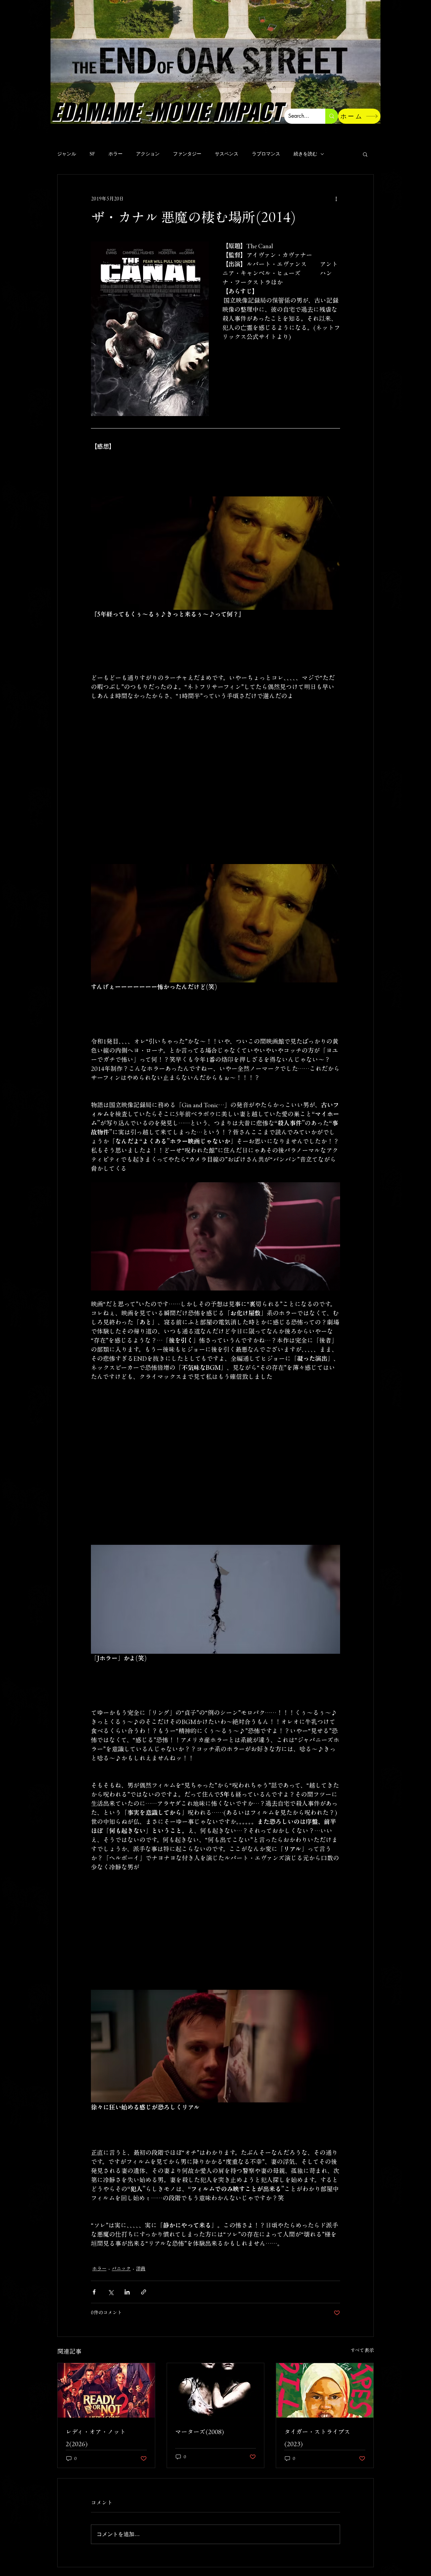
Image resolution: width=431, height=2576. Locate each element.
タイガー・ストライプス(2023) (317, 2438)
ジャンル (67, 154)
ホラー (115, 154)
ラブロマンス (266, 154)
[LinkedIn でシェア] (127, 2292)
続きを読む (305, 154)
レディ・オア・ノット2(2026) (96, 2438)
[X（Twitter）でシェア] (111, 2292)
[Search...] (332, 116)
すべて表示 (362, 2350)
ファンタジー (187, 154)
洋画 (141, 2269)
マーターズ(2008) (200, 2432)
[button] (365, 154)
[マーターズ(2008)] (216, 2390)
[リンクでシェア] (144, 2292)
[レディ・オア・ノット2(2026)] (106, 2390)
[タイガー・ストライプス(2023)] (325, 2390)
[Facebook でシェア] (94, 2292)
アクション (148, 154)
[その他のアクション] (336, 199)
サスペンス (227, 154)
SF (92, 154)
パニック (121, 2269)
